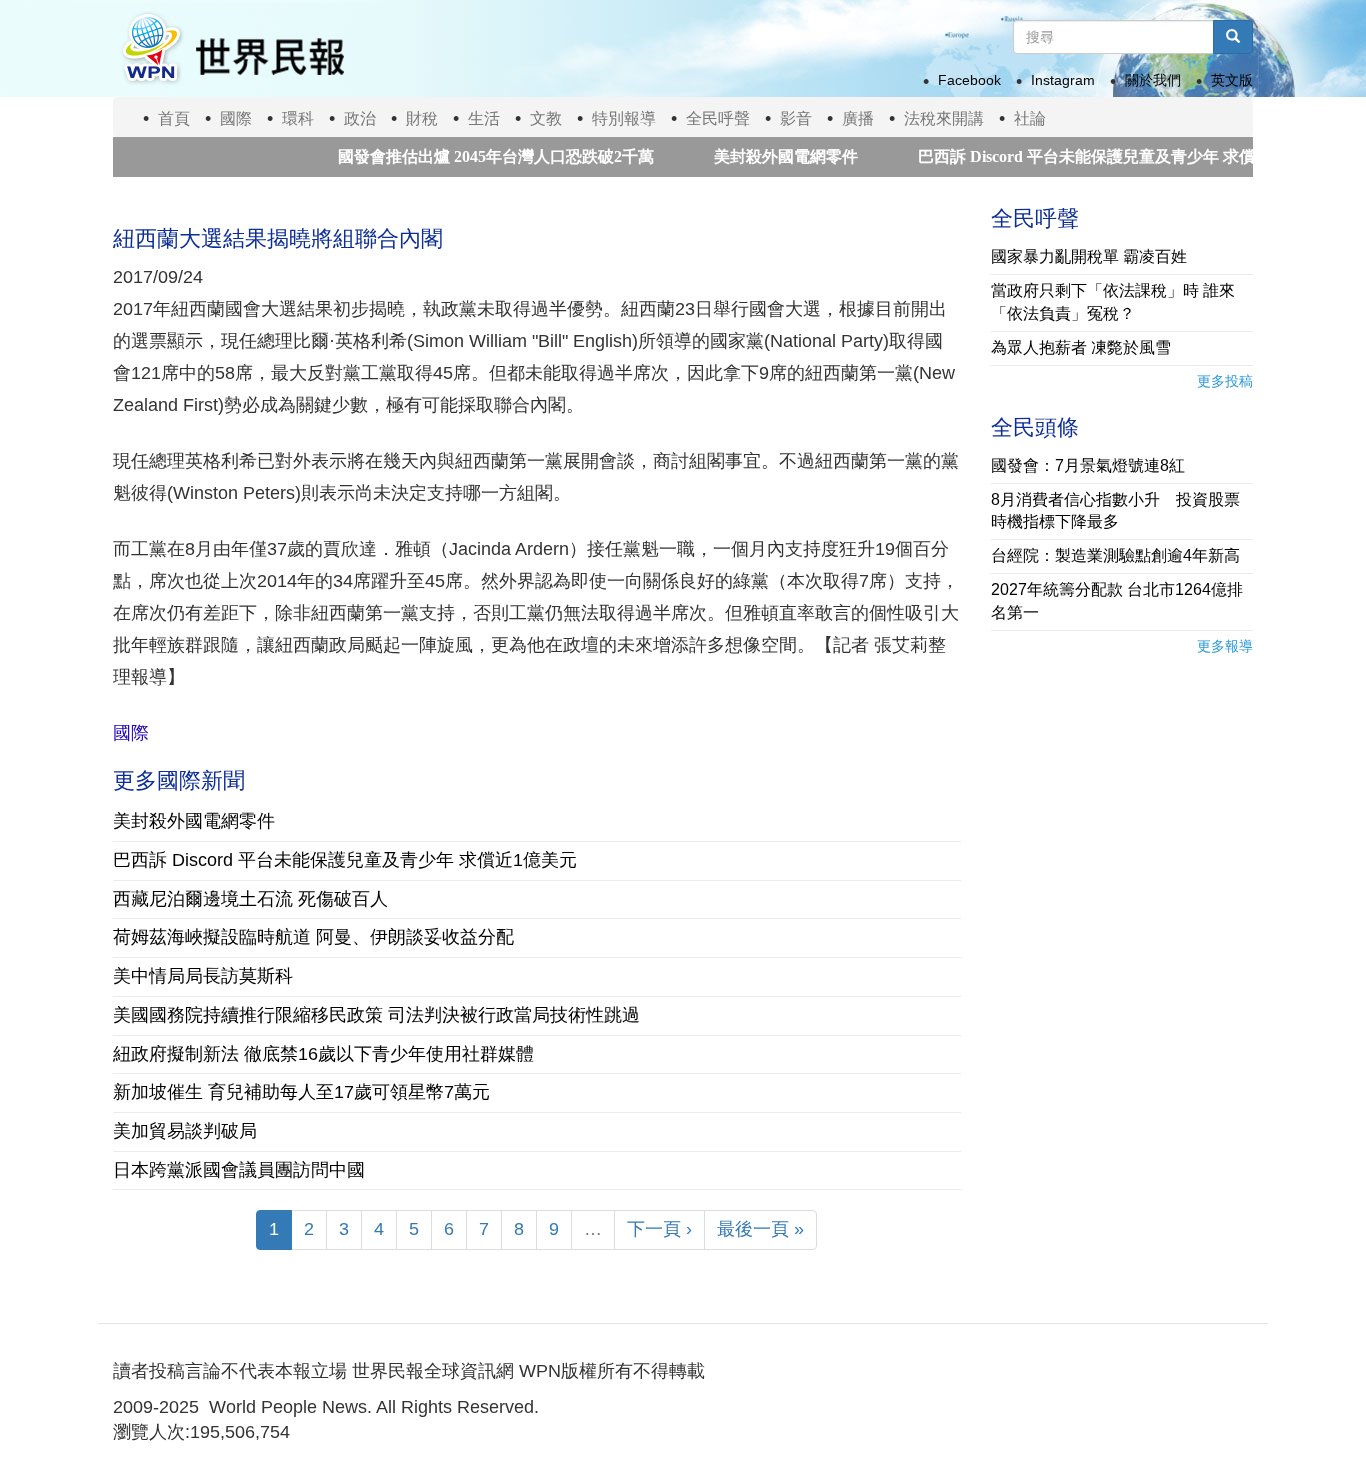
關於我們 (1153, 80)
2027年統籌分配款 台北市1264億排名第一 (1117, 601)
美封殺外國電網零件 (754, 156)
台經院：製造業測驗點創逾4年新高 (1115, 555)
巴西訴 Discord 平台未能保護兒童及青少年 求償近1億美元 (1090, 156)
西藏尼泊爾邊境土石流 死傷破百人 (250, 899)
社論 (1030, 118)
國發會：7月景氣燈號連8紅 (1088, 465)
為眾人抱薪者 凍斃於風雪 (1081, 347)
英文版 (1232, 80)
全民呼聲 (718, 118)
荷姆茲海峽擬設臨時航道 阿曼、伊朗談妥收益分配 (313, 937)
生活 (484, 118)
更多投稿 (1225, 381)
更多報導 (1225, 646)
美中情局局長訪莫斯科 (203, 976)
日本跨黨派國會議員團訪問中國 (239, 1170)
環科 (298, 118)
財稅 (422, 118)
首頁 (174, 118)
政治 (360, 118)
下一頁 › (659, 1229)
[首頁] (232, 48)
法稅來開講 (944, 118)
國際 (236, 118)
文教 (546, 118)
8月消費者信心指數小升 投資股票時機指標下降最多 (1115, 511)
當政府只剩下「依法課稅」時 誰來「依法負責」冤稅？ (1113, 302)
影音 (796, 118)
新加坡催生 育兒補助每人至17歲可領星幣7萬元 (301, 1092)
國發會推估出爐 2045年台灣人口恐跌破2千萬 (464, 156)
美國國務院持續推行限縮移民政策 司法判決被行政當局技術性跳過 (376, 1015)
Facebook (969, 80)
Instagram (1063, 80)
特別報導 (624, 118)
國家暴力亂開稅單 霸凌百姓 (1089, 256)
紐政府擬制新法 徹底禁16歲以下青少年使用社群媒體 (323, 1054)
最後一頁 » (760, 1229)
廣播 (858, 118)
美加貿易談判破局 (185, 1131)
